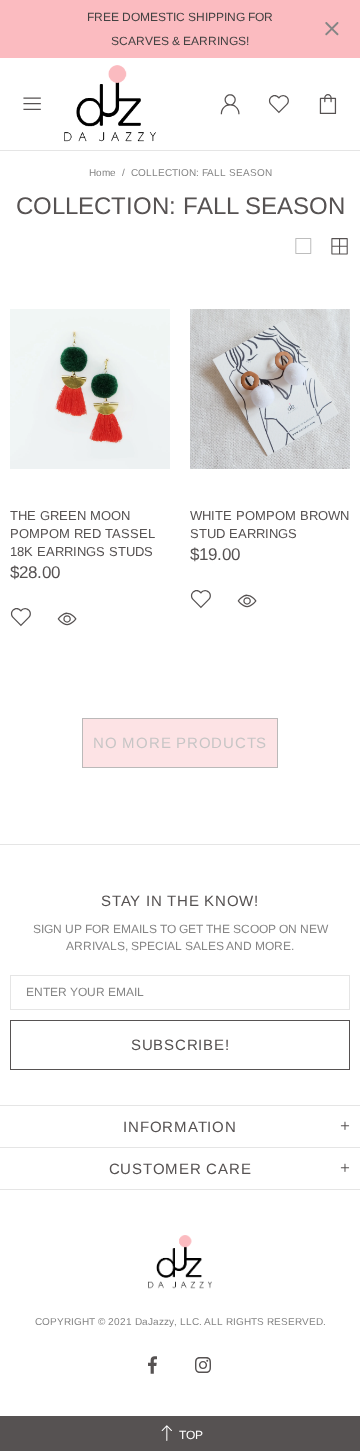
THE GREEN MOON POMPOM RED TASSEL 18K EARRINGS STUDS (82, 533)
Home (102, 172)
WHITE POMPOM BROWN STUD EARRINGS (269, 524)
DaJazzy (110, 104)
